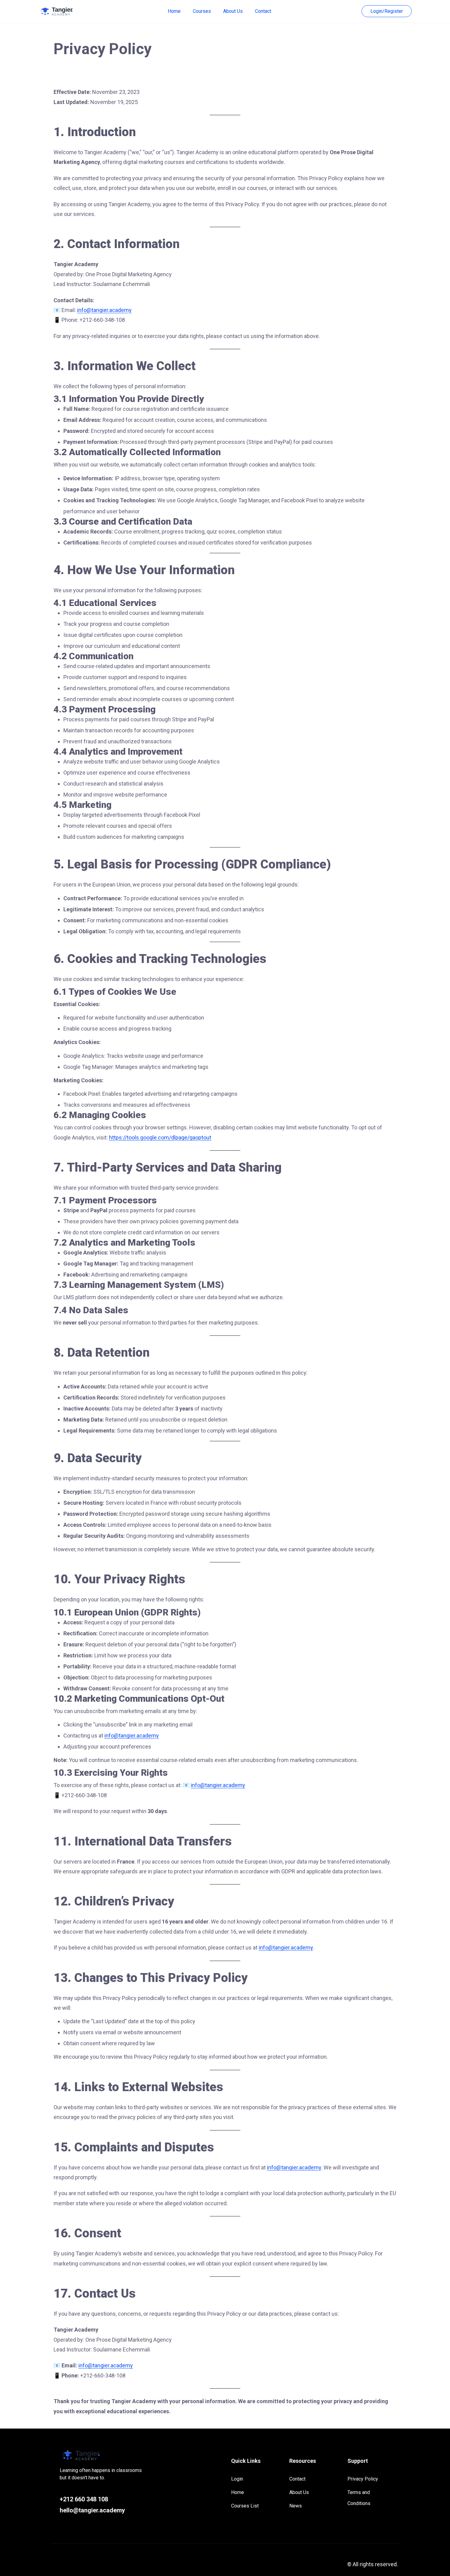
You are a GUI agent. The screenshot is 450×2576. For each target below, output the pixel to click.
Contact (263, 11)
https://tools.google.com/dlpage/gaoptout (160, 1137)
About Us (233, 11)
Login (237, 2479)
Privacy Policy (363, 2479)
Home (174, 11)
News (296, 2506)
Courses (202, 11)
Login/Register (387, 11)
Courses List (245, 2506)
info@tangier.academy (104, 310)
